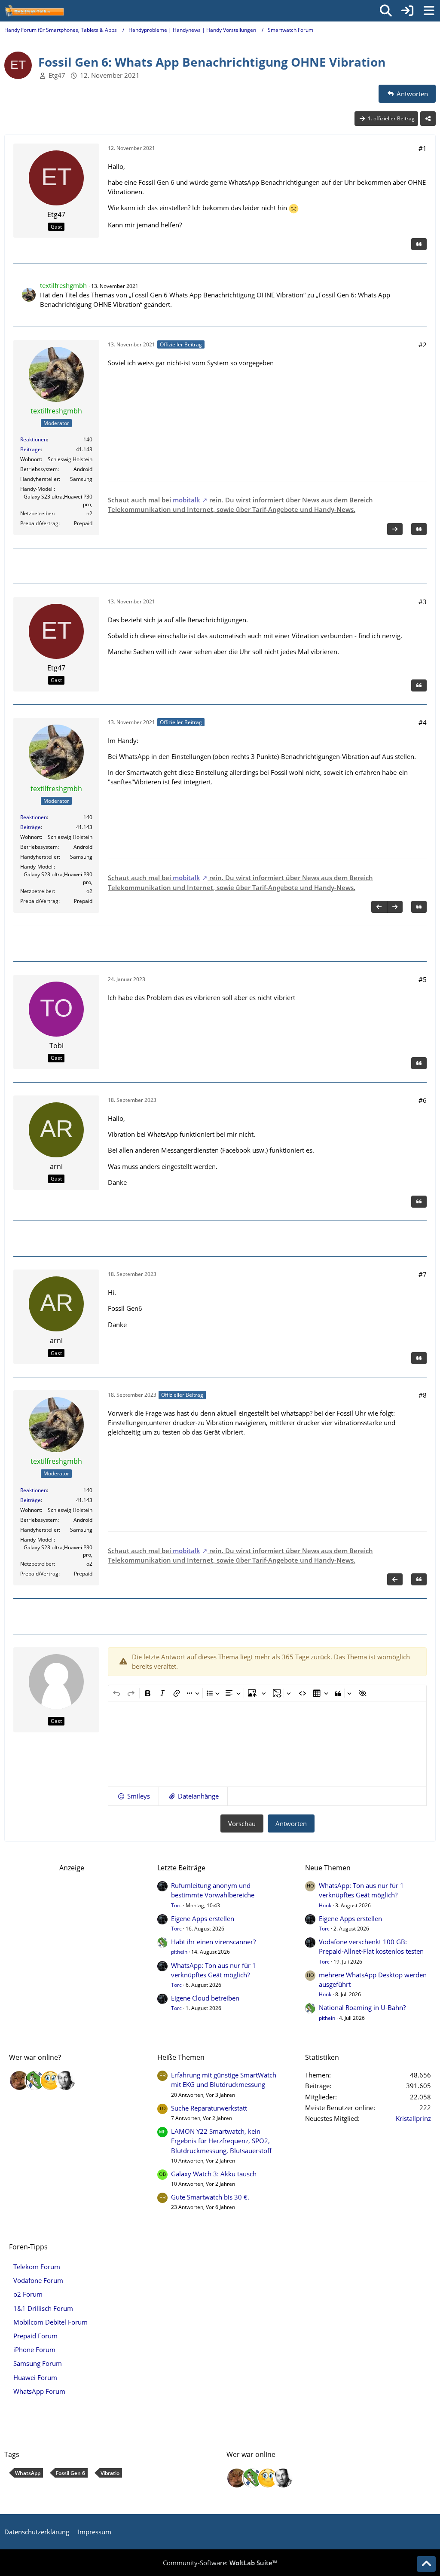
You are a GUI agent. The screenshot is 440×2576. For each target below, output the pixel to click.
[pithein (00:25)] (35, 2080)
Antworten (291, 1823)
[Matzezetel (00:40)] (19, 2080)
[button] (133, 1796)
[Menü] (429, 11)
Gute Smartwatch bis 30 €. (210, 2197)
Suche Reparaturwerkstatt (209, 2108)
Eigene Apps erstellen (203, 1918)
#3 (423, 602)
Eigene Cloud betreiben (205, 1998)
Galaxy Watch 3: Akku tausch (214, 2174)
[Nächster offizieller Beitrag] (395, 529)
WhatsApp (28, 2473)
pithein (179, 1952)
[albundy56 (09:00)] (66, 2080)
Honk (325, 1905)
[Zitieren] (419, 244)
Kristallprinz (413, 2118)
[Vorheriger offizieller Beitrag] (379, 907)
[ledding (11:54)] (50, 2080)
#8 (423, 1395)
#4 (423, 722)
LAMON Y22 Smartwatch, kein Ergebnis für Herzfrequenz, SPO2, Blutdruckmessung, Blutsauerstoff (221, 2141)
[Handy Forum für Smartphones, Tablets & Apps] (34, 11)
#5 (423, 979)
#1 (423, 148)
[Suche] (386, 11)
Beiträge (31, 449)
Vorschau (242, 1823)
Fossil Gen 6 (70, 2473)
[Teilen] (428, 119)
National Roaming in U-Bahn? (362, 2007)
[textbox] (267, 1744)
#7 (423, 1274)
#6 (423, 1100)
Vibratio (110, 2473)
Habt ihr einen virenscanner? (213, 1942)
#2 (423, 345)
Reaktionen (34, 439)
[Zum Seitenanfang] (426, 2564)
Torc (176, 1905)
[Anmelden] (407, 11)
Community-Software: (220, 2563)
